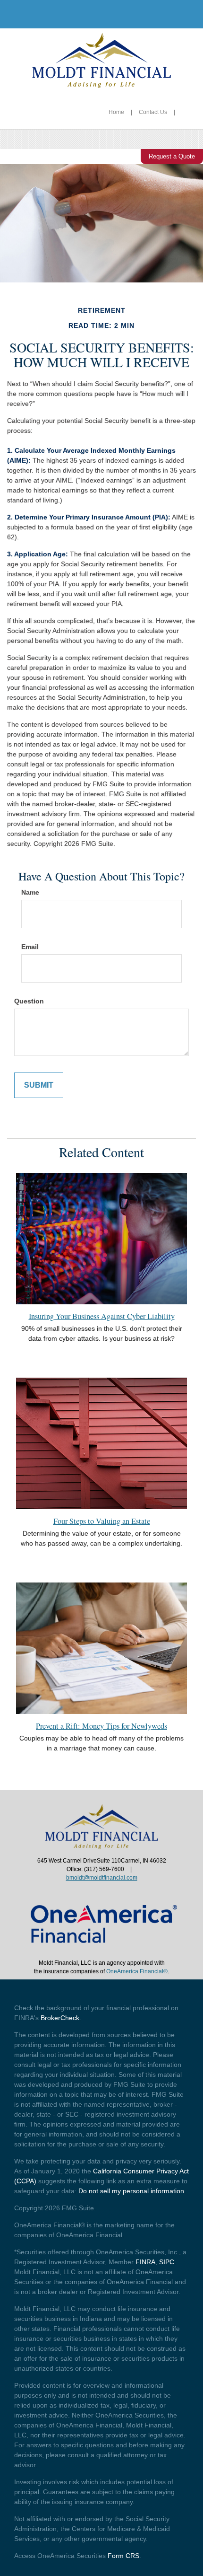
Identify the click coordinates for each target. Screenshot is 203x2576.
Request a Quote (172, 156)
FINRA (145, 2262)
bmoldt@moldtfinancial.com (102, 1878)
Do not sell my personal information (131, 2191)
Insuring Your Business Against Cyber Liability (102, 1316)
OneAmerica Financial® (137, 1971)
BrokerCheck (60, 2018)
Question (29, 1001)
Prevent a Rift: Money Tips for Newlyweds (101, 1726)
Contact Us (153, 112)
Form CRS (123, 2556)
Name (30, 892)
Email (30, 947)
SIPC (167, 2262)
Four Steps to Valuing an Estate (102, 1521)
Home (116, 112)
